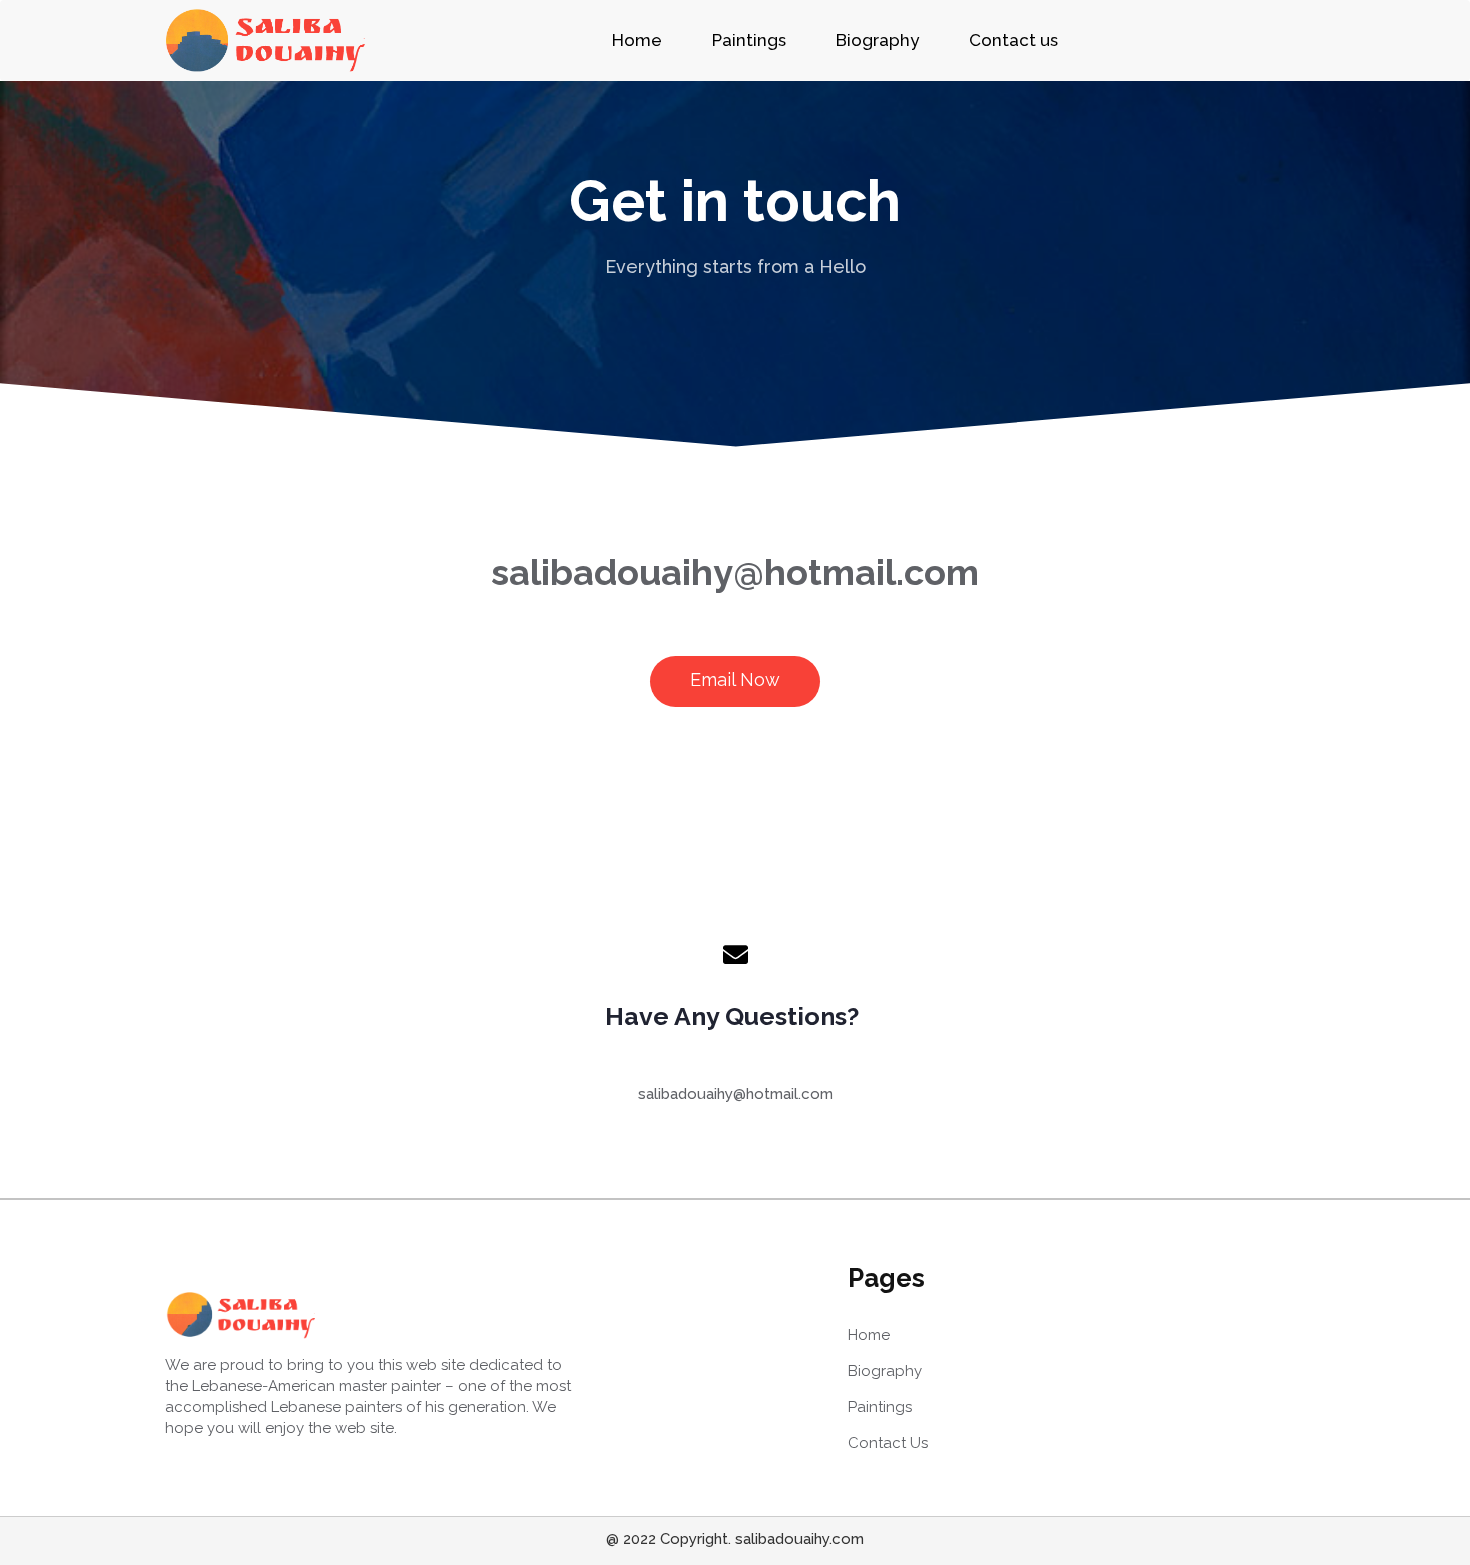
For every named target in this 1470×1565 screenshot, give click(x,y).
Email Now (735, 679)
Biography (877, 40)
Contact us (1013, 40)
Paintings (749, 40)
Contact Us (888, 1443)
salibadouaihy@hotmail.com (735, 572)
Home (637, 40)
